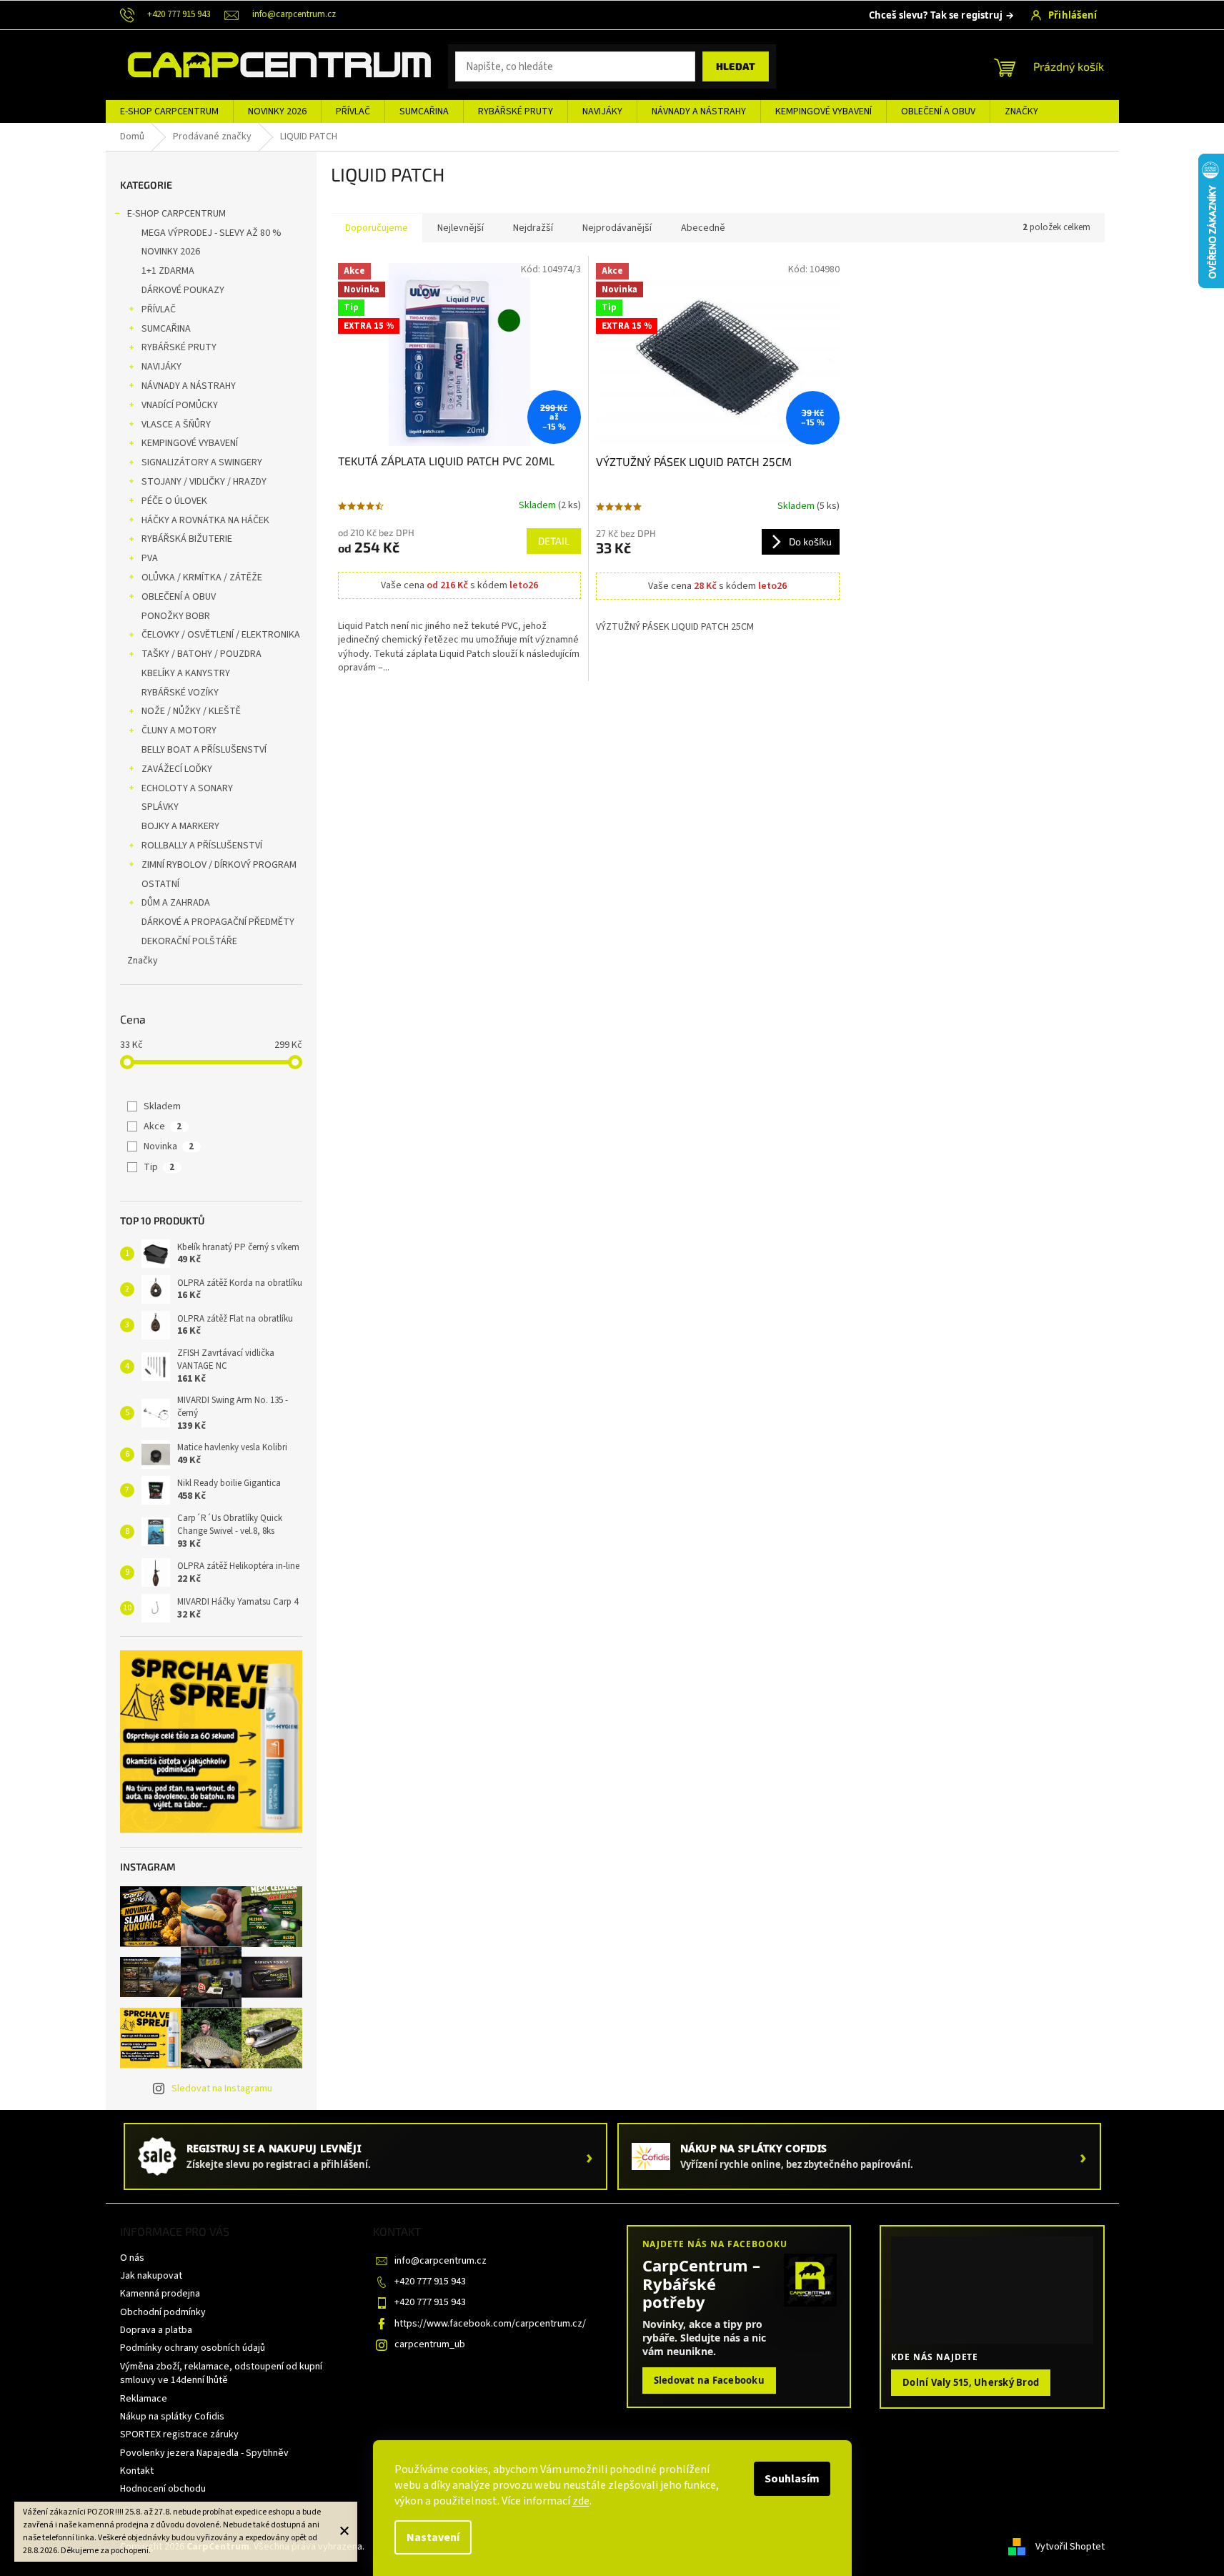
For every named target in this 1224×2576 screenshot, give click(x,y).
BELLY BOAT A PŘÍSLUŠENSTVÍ (204, 750)
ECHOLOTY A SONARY (187, 788)
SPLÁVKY (160, 807)
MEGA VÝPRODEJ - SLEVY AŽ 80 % (212, 233)
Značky (143, 961)
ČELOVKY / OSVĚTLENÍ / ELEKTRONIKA (221, 635)
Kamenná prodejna (160, 2294)
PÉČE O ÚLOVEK (174, 501)
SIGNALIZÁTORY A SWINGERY (202, 462)
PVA (150, 558)
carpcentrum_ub (430, 2344)
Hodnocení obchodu (163, 2489)
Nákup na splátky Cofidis (172, 2417)
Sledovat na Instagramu (222, 2089)
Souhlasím (792, 2479)
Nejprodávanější (617, 228)
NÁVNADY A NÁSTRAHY (189, 386)
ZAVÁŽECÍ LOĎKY (177, 769)
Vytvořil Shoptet (1070, 2547)
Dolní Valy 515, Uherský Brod (971, 2382)
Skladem (162, 1106)
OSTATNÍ (160, 884)
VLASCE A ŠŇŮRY (176, 425)
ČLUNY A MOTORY (179, 730)
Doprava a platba (156, 2330)
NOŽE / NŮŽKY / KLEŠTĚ (191, 711)
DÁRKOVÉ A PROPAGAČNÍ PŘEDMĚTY (218, 922)
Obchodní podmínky (163, 2312)
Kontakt (137, 2471)
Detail (554, 541)
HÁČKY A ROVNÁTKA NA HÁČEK (205, 520)
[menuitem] (169, 112)
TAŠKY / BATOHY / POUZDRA (201, 654)
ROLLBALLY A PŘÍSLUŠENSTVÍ (202, 846)
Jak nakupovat (151, 2276)
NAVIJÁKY (161, 367)
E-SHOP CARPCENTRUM (176, 214)
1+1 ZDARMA (168, 271)
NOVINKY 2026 (171, 252)
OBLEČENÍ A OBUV (179, 597)
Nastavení (433, 2537)
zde (581, 2501)
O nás (132, 2258)
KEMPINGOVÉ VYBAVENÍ (190, 443)
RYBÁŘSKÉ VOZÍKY (180, 693)
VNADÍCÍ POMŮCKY (180, 405)
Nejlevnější (461, 228)
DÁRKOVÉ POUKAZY (183, 290)
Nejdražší (533, 228)
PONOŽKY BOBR (176, 616)
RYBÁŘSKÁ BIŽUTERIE (187, 539)
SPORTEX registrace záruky (179, 2434)
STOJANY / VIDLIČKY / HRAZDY (204, 482)
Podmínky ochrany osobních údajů (193, 2348)
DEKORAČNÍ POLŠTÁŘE (189, 941)
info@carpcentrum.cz (441, 2261)
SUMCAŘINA (166, 329)
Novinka (169, 1146)
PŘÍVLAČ (159, 309)
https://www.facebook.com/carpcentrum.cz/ (490, 2324)
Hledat (736, 66)
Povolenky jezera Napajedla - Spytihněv (204, 2453)
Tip (159, 1167)
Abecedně (703, 228)
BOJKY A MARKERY (180, 826)
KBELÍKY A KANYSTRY (186, 673)
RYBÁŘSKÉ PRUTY (179, 347)
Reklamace (144, 2399)
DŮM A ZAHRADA (176, 903)
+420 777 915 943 (430, 2282)
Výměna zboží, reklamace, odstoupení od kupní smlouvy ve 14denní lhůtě (221, 2373)
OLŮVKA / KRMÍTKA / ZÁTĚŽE (202, 578)
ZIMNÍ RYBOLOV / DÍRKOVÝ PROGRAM (219, 865)
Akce (163, 1126)
